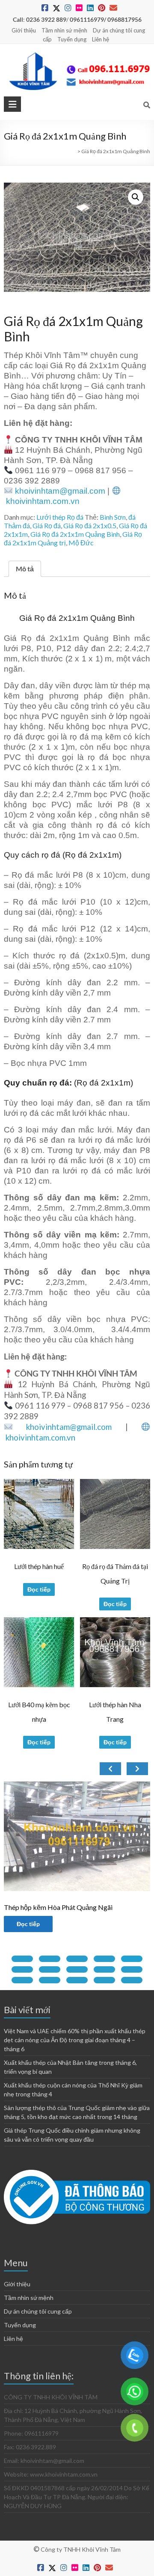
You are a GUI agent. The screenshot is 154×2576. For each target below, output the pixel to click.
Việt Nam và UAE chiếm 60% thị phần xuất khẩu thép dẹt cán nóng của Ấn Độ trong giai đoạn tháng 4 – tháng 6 (75, 2040)
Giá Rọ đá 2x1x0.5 (90, 525)
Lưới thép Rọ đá (60, 517)
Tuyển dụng (72, 39)
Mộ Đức (81, 543)
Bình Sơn (113, 517)
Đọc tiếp (39, 1589)
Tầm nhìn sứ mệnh (64, 30)
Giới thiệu (24, 30)
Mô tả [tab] (25, 569)
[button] (136, 197)
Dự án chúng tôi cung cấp (38, 2311)
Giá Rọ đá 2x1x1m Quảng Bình (75, 534)
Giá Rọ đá (47, 525)
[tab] (22, 1959)
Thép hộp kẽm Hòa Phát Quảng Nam (88, 1907)
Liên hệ (101, 39)
